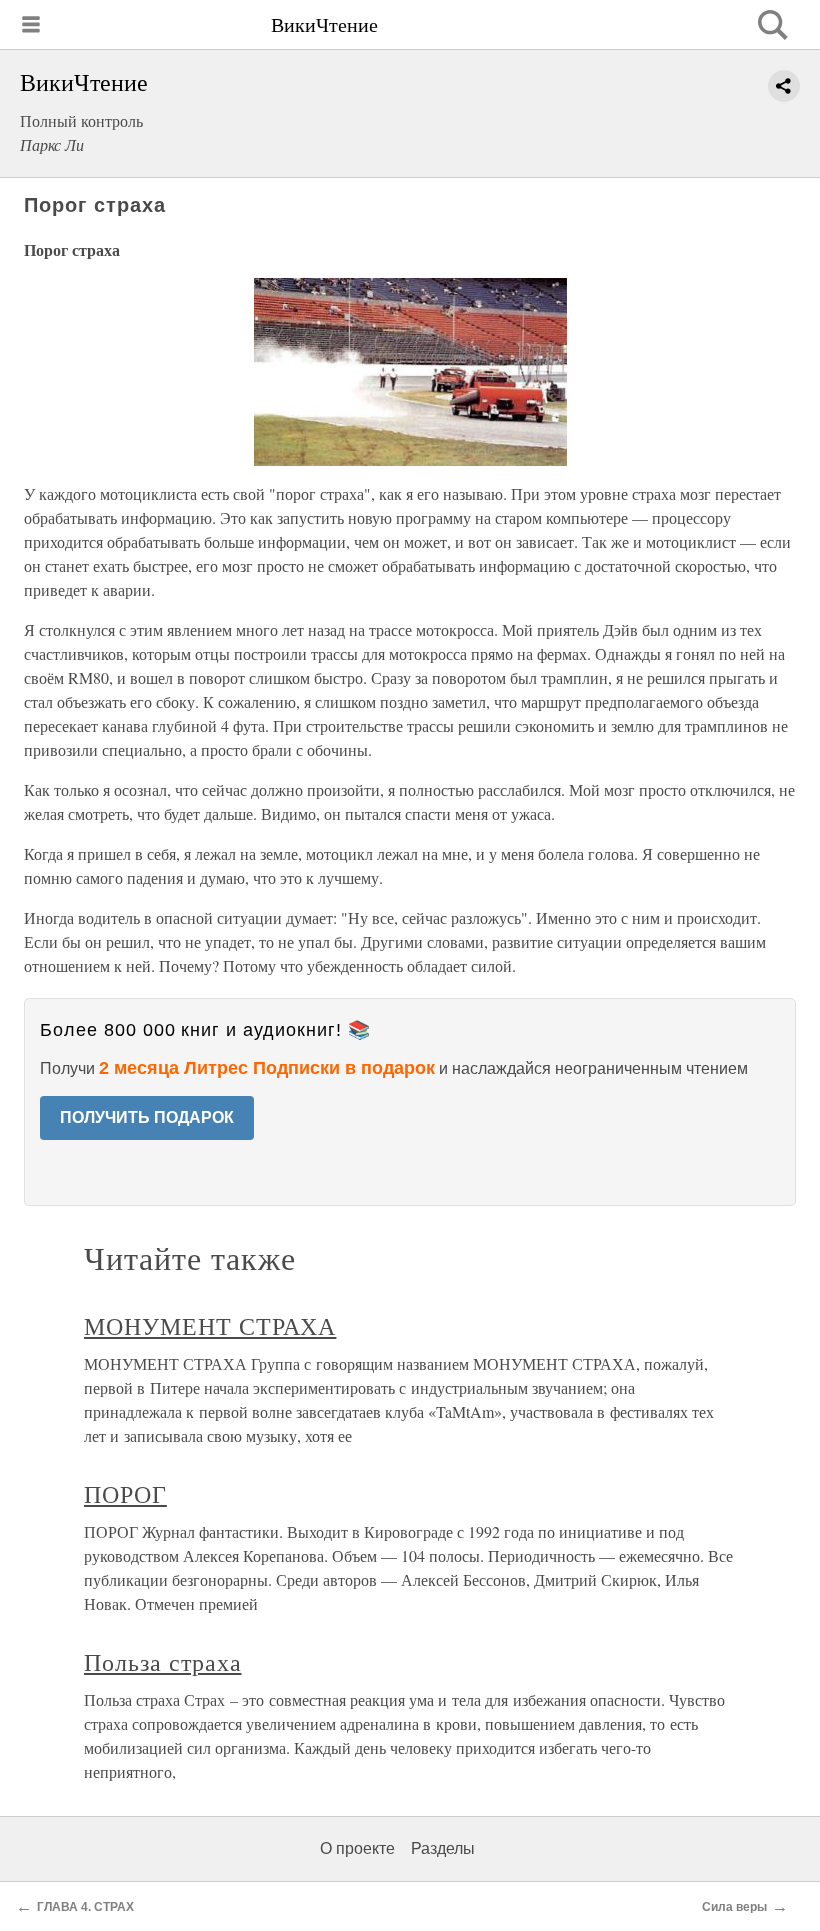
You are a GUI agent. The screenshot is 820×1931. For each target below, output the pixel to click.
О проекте (357, 1848)
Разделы (443, 1848)
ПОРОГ (125, 1494)
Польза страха (162, 1662)
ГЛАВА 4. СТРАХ (85, 1907)
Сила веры (734, 1907)
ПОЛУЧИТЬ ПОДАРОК (147, 1117)
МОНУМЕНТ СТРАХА (210, 1326)
